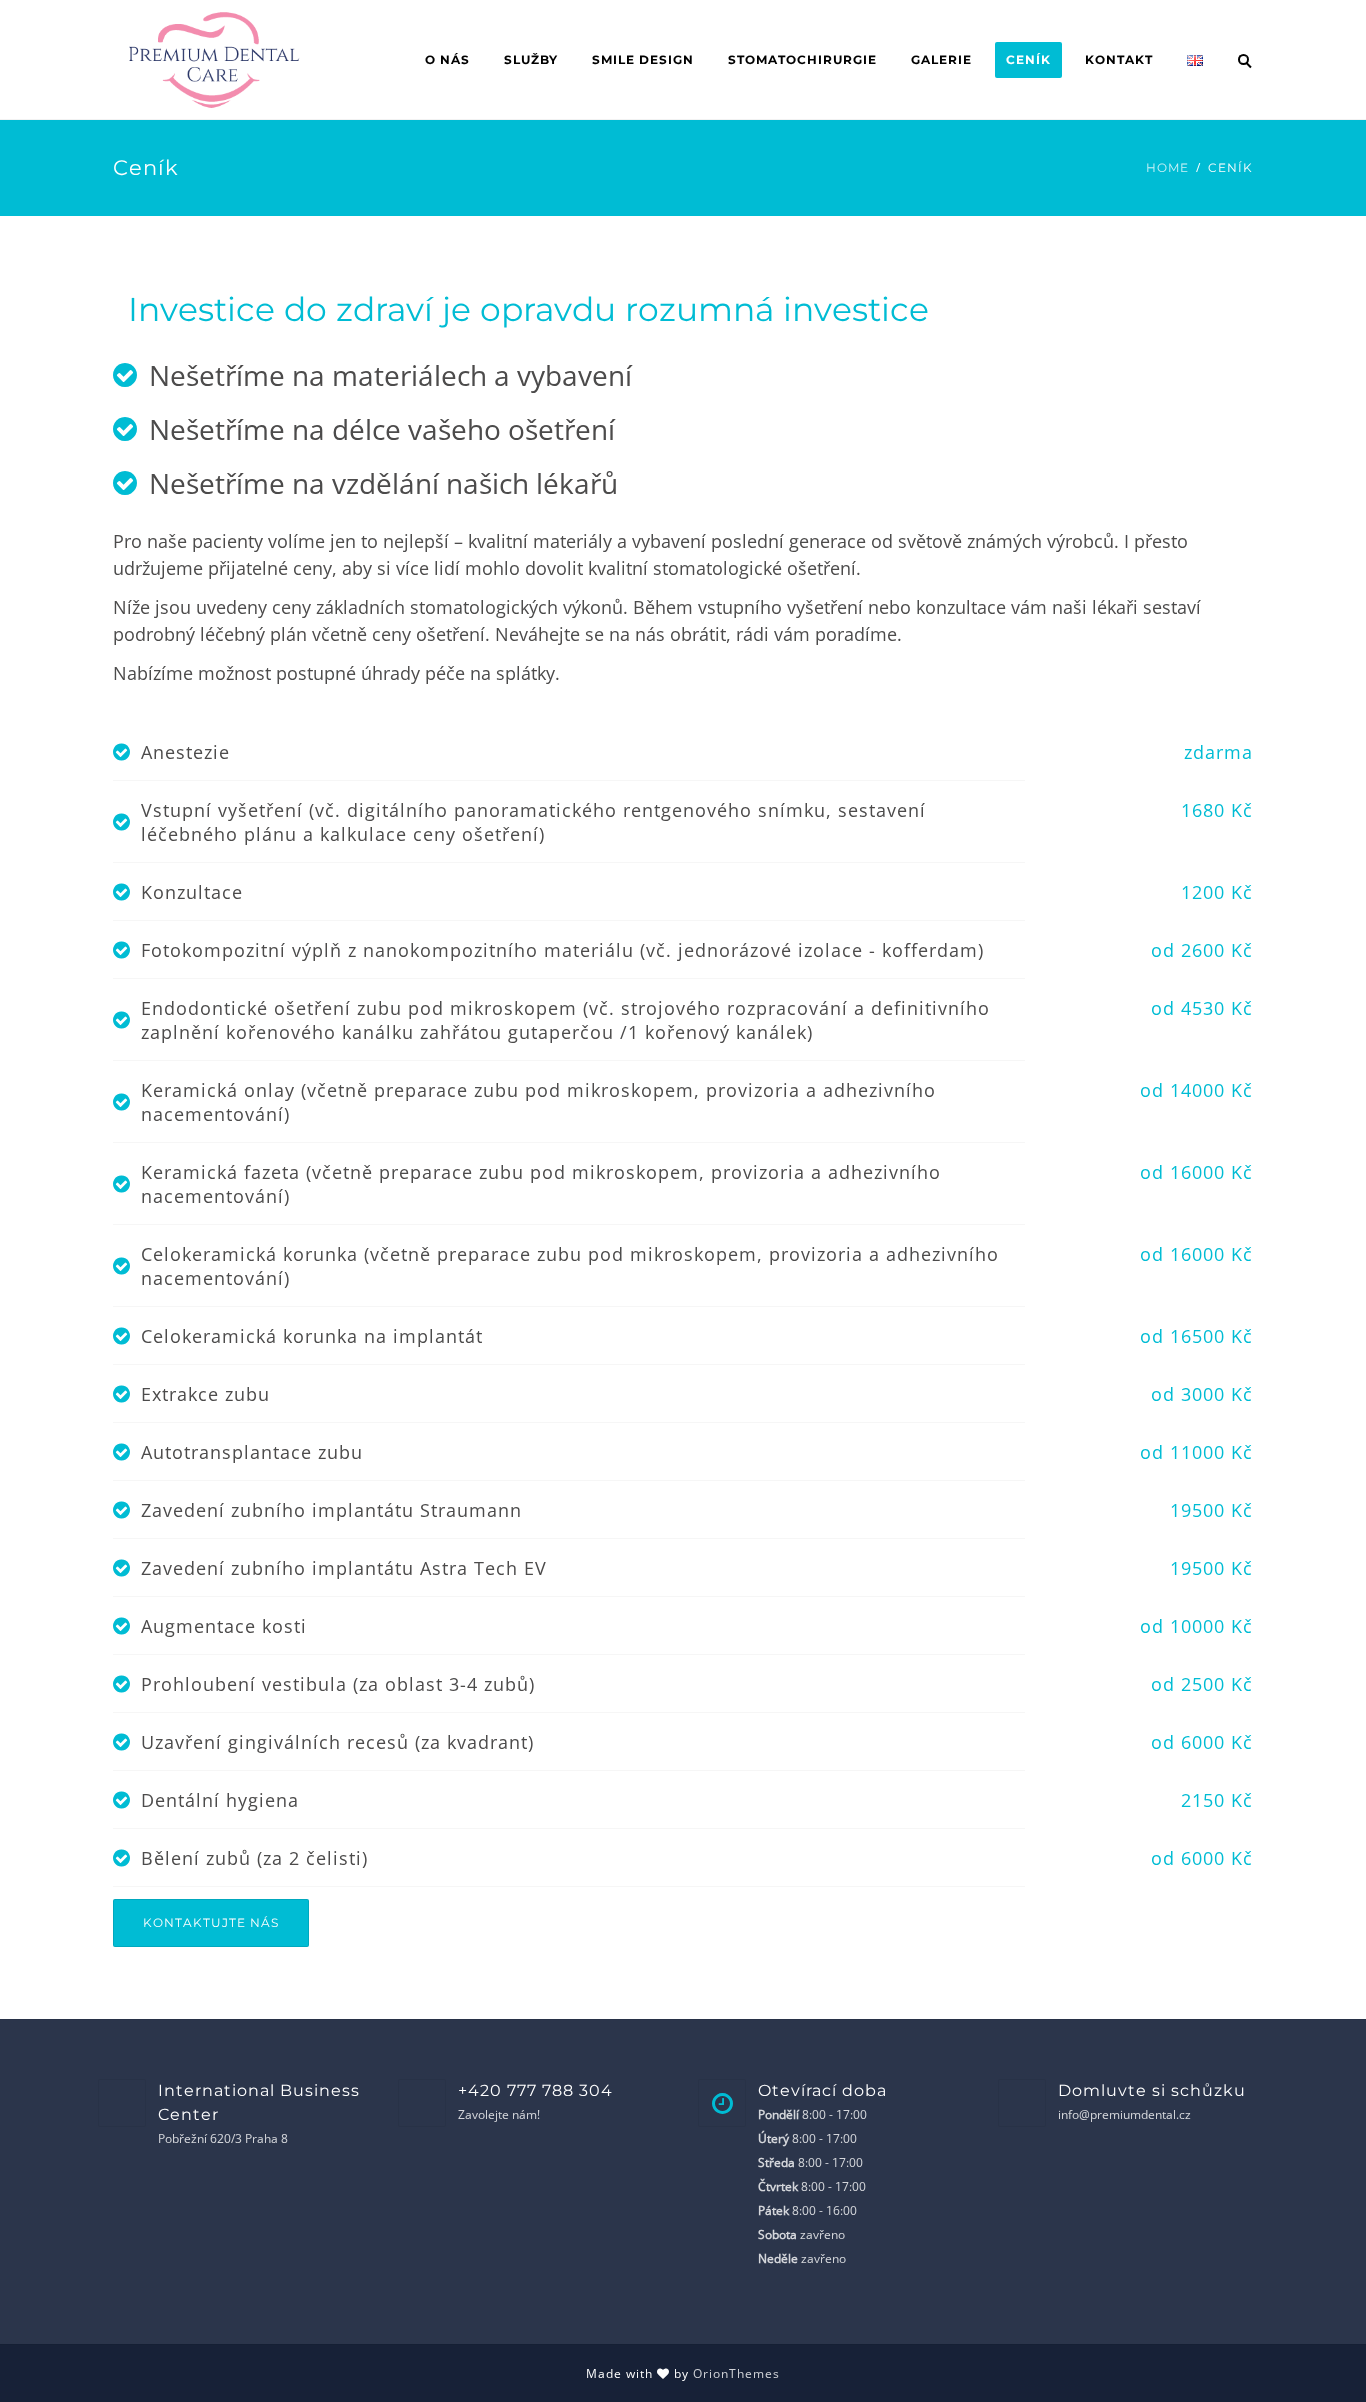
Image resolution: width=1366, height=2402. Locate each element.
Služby (531, 59)
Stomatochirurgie (802, 59)
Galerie (941, 59)
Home (1167, 167)
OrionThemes (736, 2373)
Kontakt (1119, 59)
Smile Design (643, 59)
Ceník (1028, 59)
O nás (447, 59)
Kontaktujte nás (211, 1922)
